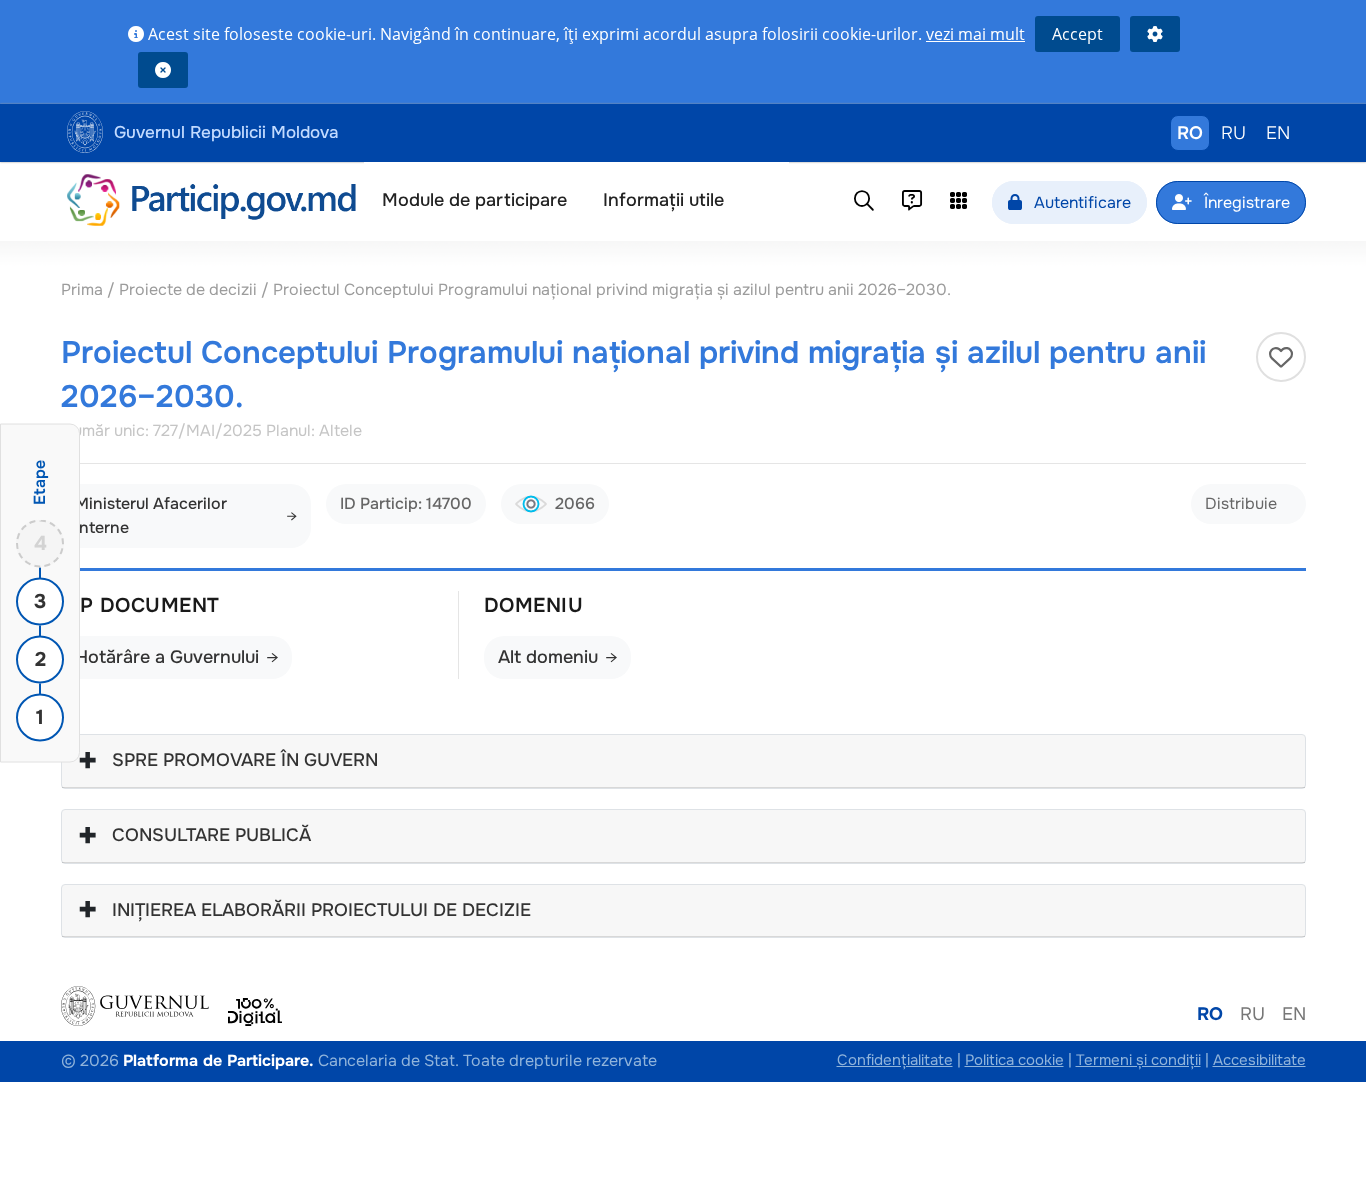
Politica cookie (1014, 1060)
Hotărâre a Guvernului (167, 657)
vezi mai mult (975, 34)
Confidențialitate (895, 1060)
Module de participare (474, 200)
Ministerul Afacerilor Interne (151, 515)
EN (1278, 133)
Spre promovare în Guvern (245, 760)
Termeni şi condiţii (1138, 1060)
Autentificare (1080, 202)
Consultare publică (211, 835)
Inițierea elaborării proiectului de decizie (321, 910)
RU (1233, 133)
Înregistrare (1245, 202)
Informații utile (663, 200)
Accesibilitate (1259, 1060)
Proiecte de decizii (190, 289)
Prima (84, 289)
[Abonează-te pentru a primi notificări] (1281, 357)
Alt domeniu (548, 657)
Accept (1077, 34)
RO (1190, 133)
